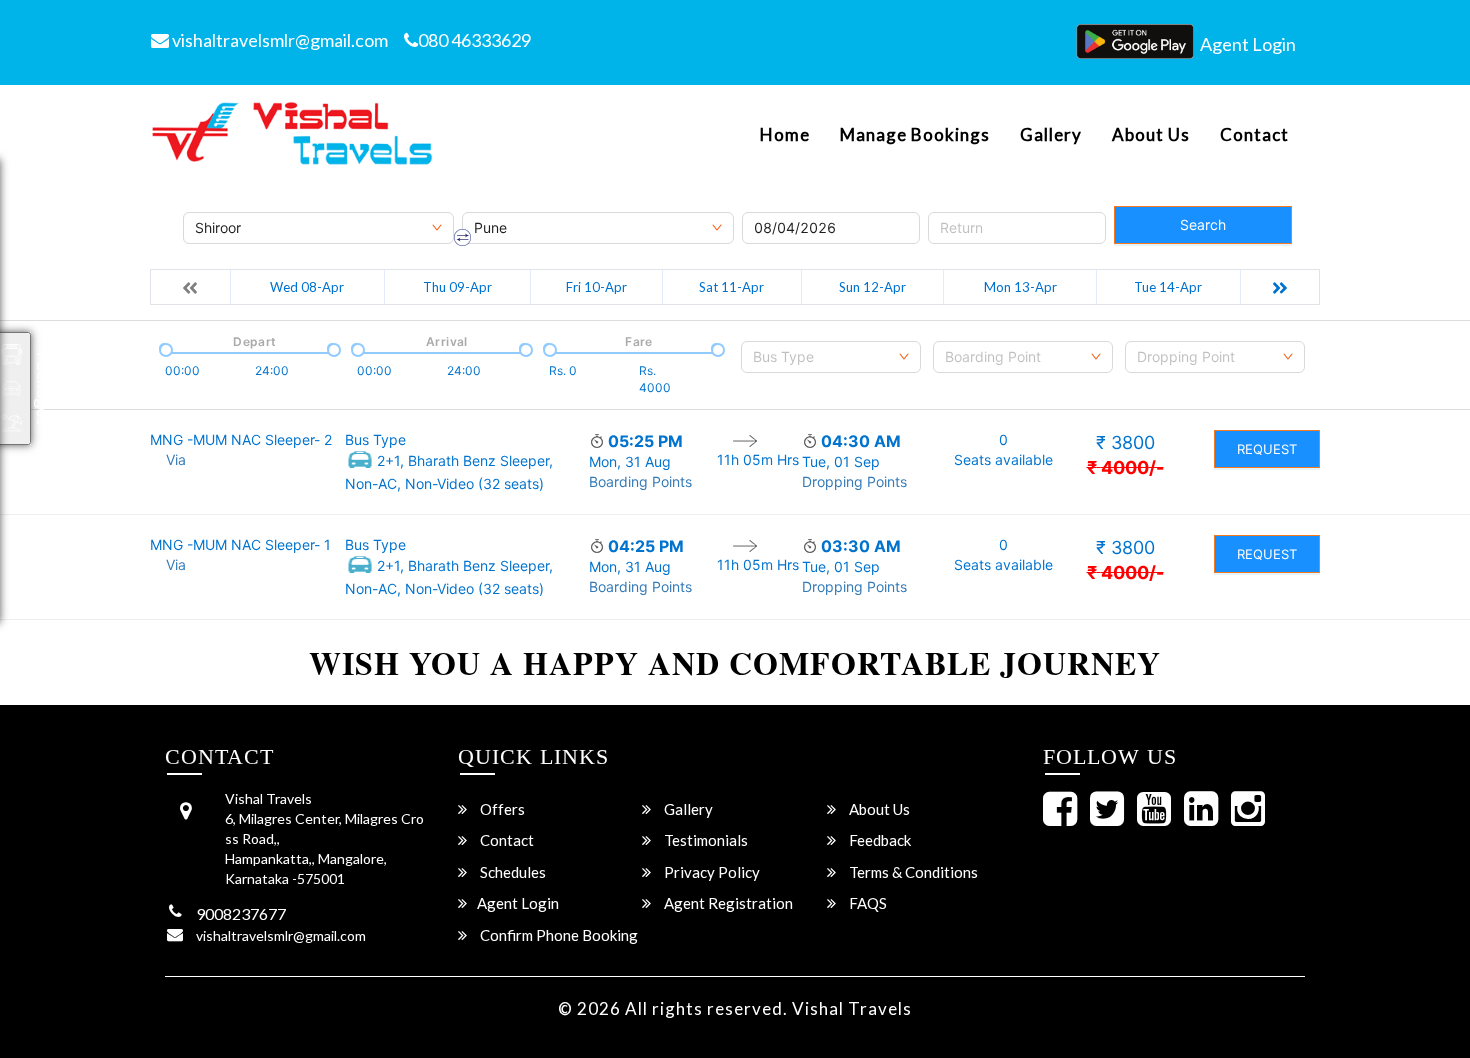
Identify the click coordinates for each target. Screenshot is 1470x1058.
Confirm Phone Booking (557, 935)
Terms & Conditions (912, 872)
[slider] (164, 348)
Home (785, 135)
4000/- (1125, 467)
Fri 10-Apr (596, 287)
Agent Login (1248, 44)
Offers (501, 809)
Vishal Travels (852, 1008)
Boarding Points (640, 481)
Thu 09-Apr (457, 287)
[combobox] (831, 357)
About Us (1151, 135)
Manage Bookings (915, 135)
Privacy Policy (710, 872)
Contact (1254, 135)
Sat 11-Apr (731, 287)
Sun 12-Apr (872, 287)
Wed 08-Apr (307, 287)
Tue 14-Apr (1168, 287)
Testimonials (704, 840)
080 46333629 (474, 40)
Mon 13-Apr (1020, 287)
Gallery (1051, 135)
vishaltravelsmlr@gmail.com (278, 40)
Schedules (511, 872)
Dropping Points (854, 481)
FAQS (866, 903)
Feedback (878, 840)
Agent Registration (727, 903)
